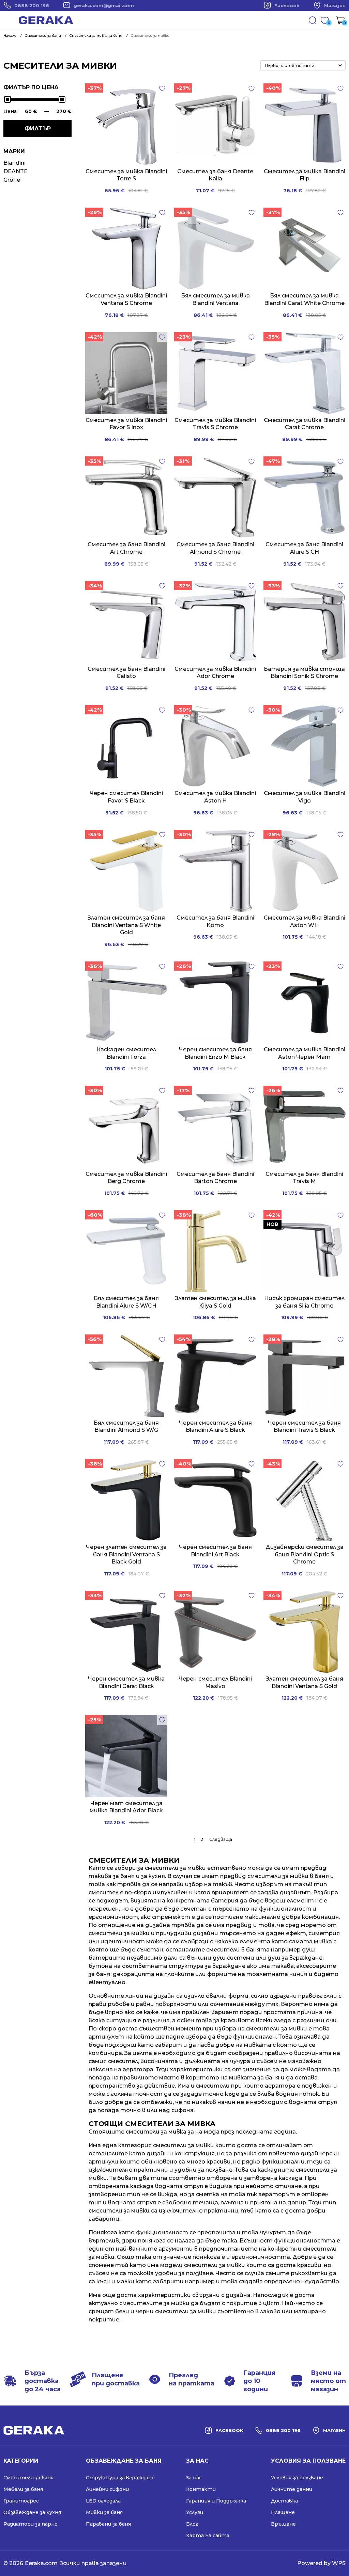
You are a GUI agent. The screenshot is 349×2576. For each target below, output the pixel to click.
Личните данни (292, 2489)
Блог (192, 2524)
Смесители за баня (28, 2478)
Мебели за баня (23, 2489)
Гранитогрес (21, 2501)
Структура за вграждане (120, 2478)
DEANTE (16, 171)
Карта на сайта (208, 2536)
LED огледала (103, 2501)
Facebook (287, 5)
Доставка (284, 2501)
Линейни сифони (107, 2489)
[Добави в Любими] (162, 88)
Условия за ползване (297, 2478)
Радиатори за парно (31, 2524)
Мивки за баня (104, 2512)
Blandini (14, 163)
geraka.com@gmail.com (104, 5)
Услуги (195, 2512)
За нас (194, 2478)
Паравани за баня (108, 2524)
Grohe (12, 180)
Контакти (201, 2489)
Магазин (335, 5)
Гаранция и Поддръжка (216, 2501)
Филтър (38, 128)
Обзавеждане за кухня (32, 2512)
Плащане (283, 2512)
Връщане (283, 2524)
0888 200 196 (32, 5)
